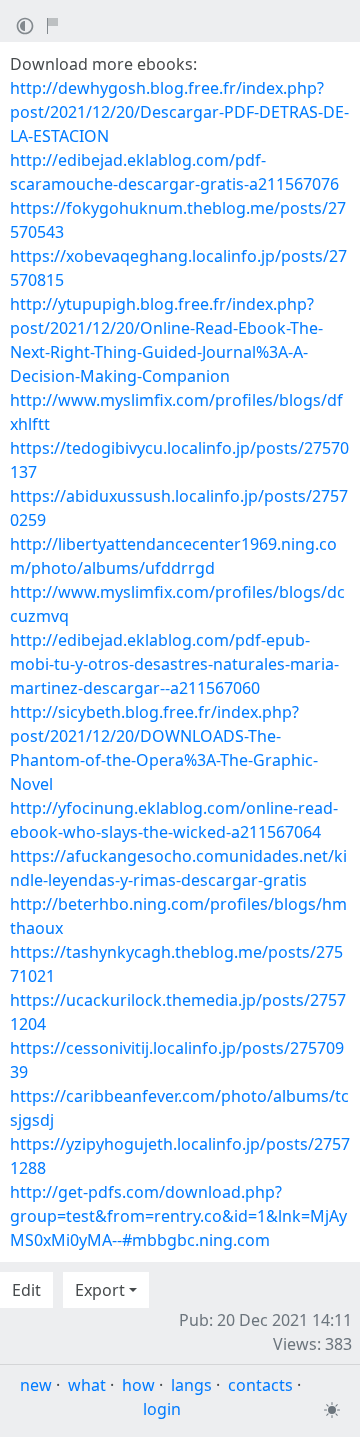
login (162, 1409)
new (36, 1385)
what (87, 1385)
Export (100, 1290)
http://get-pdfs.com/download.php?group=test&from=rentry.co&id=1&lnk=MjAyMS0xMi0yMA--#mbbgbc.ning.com (178, 1216)
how (138, 1385)
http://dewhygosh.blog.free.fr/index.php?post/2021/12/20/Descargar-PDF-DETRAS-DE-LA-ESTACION (179, 112)
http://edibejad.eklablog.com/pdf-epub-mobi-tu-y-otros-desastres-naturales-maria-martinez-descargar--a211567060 (174, 664)
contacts (260, 1385)
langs (191, 1385)
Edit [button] (26, 1290)
